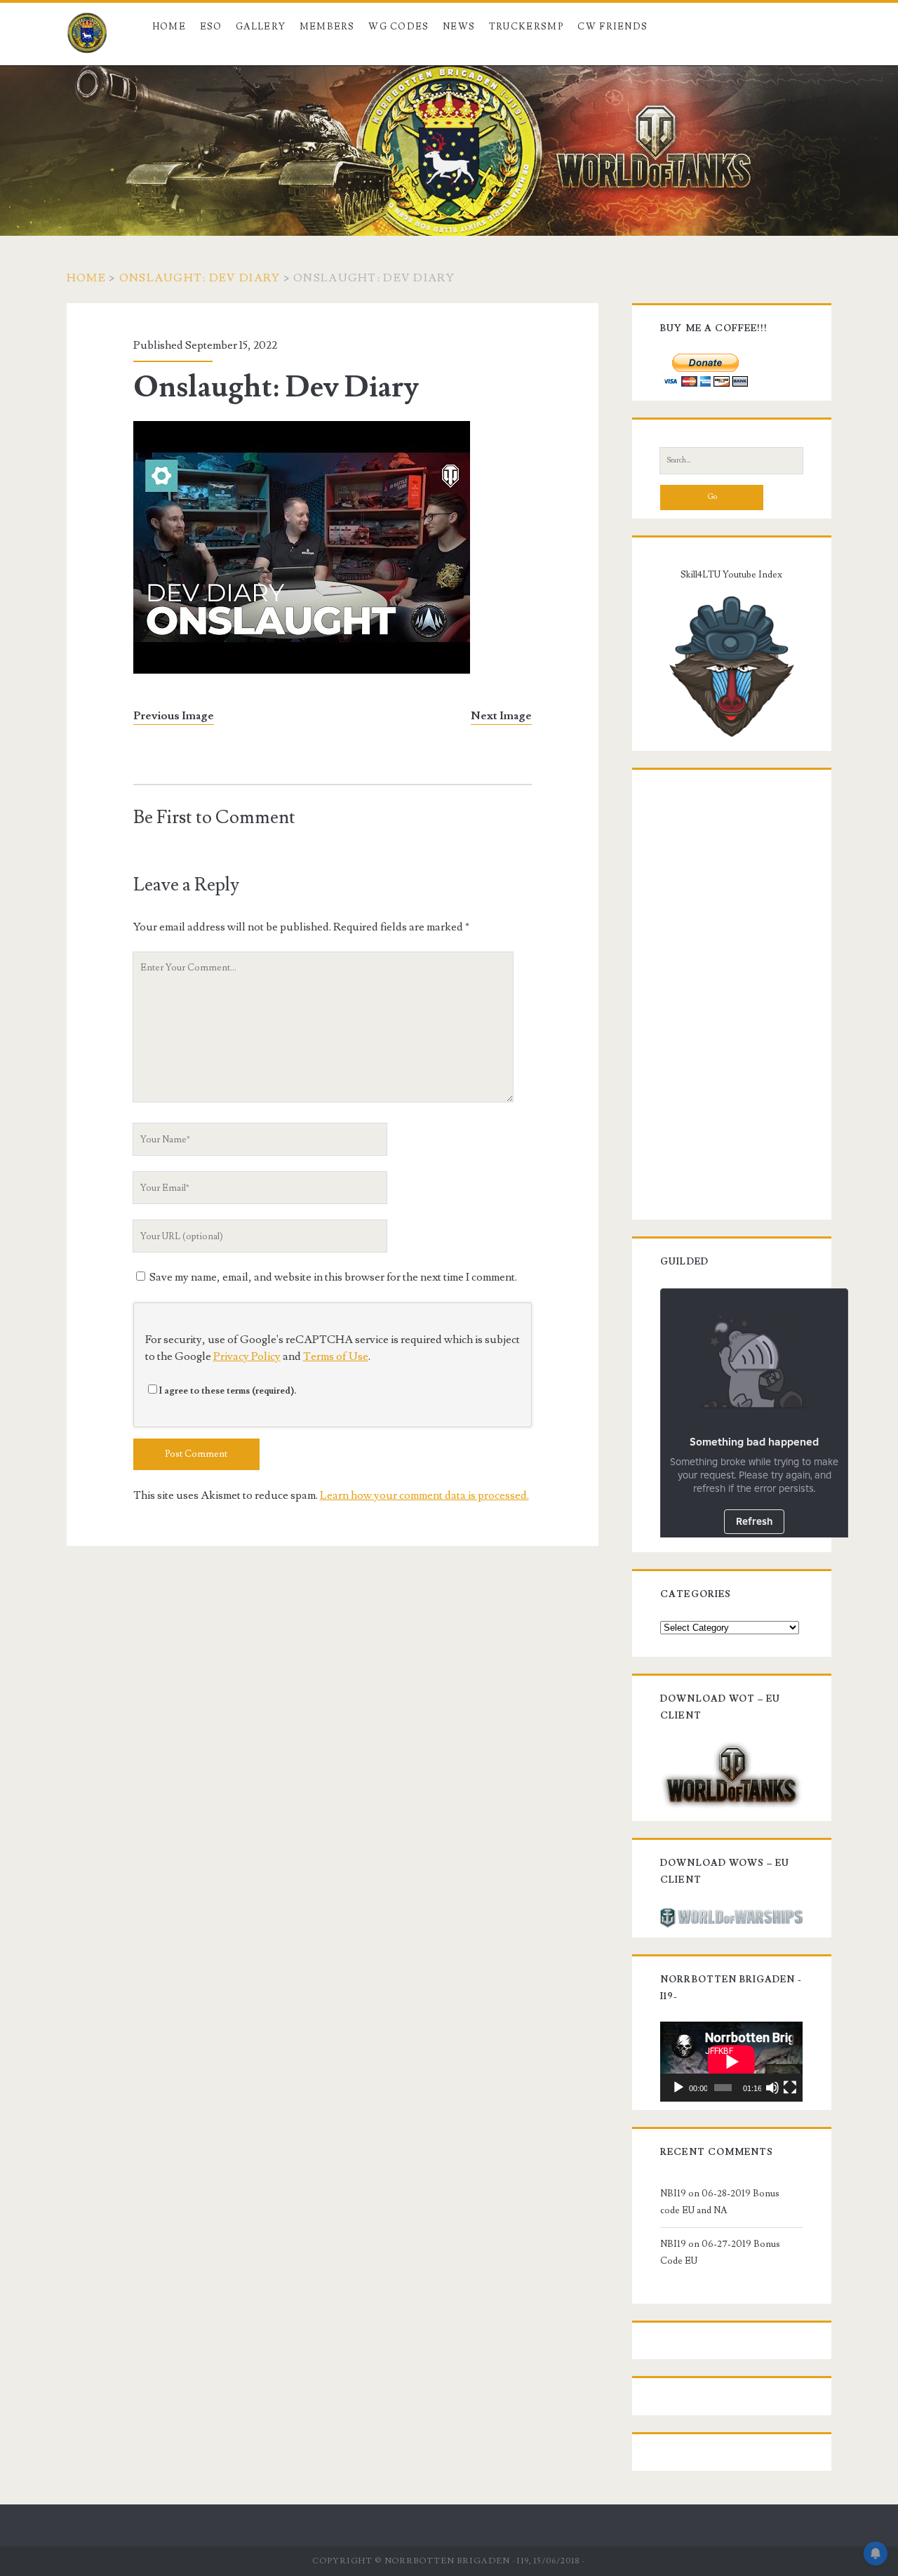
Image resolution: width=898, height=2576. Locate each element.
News (459, 27)
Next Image (501, 716)
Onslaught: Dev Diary (200, 278)
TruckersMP (527, 27)
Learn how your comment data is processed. (424, 1495)
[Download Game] (731, 1774)
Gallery (261, 27)
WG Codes (398, 27)
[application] (731, 2062)
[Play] (678, 2088)
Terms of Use (336, 1356)
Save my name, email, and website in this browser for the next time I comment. (333, 1277)
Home (169, 27)
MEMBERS (327, 27)
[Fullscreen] (790, 2088)
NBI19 (673, 2194)
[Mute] (772, 2088)
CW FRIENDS (612, 27)
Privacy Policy (247, 1356)
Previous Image (174, 716)
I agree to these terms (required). (228, 1391)
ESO (211, 27)
